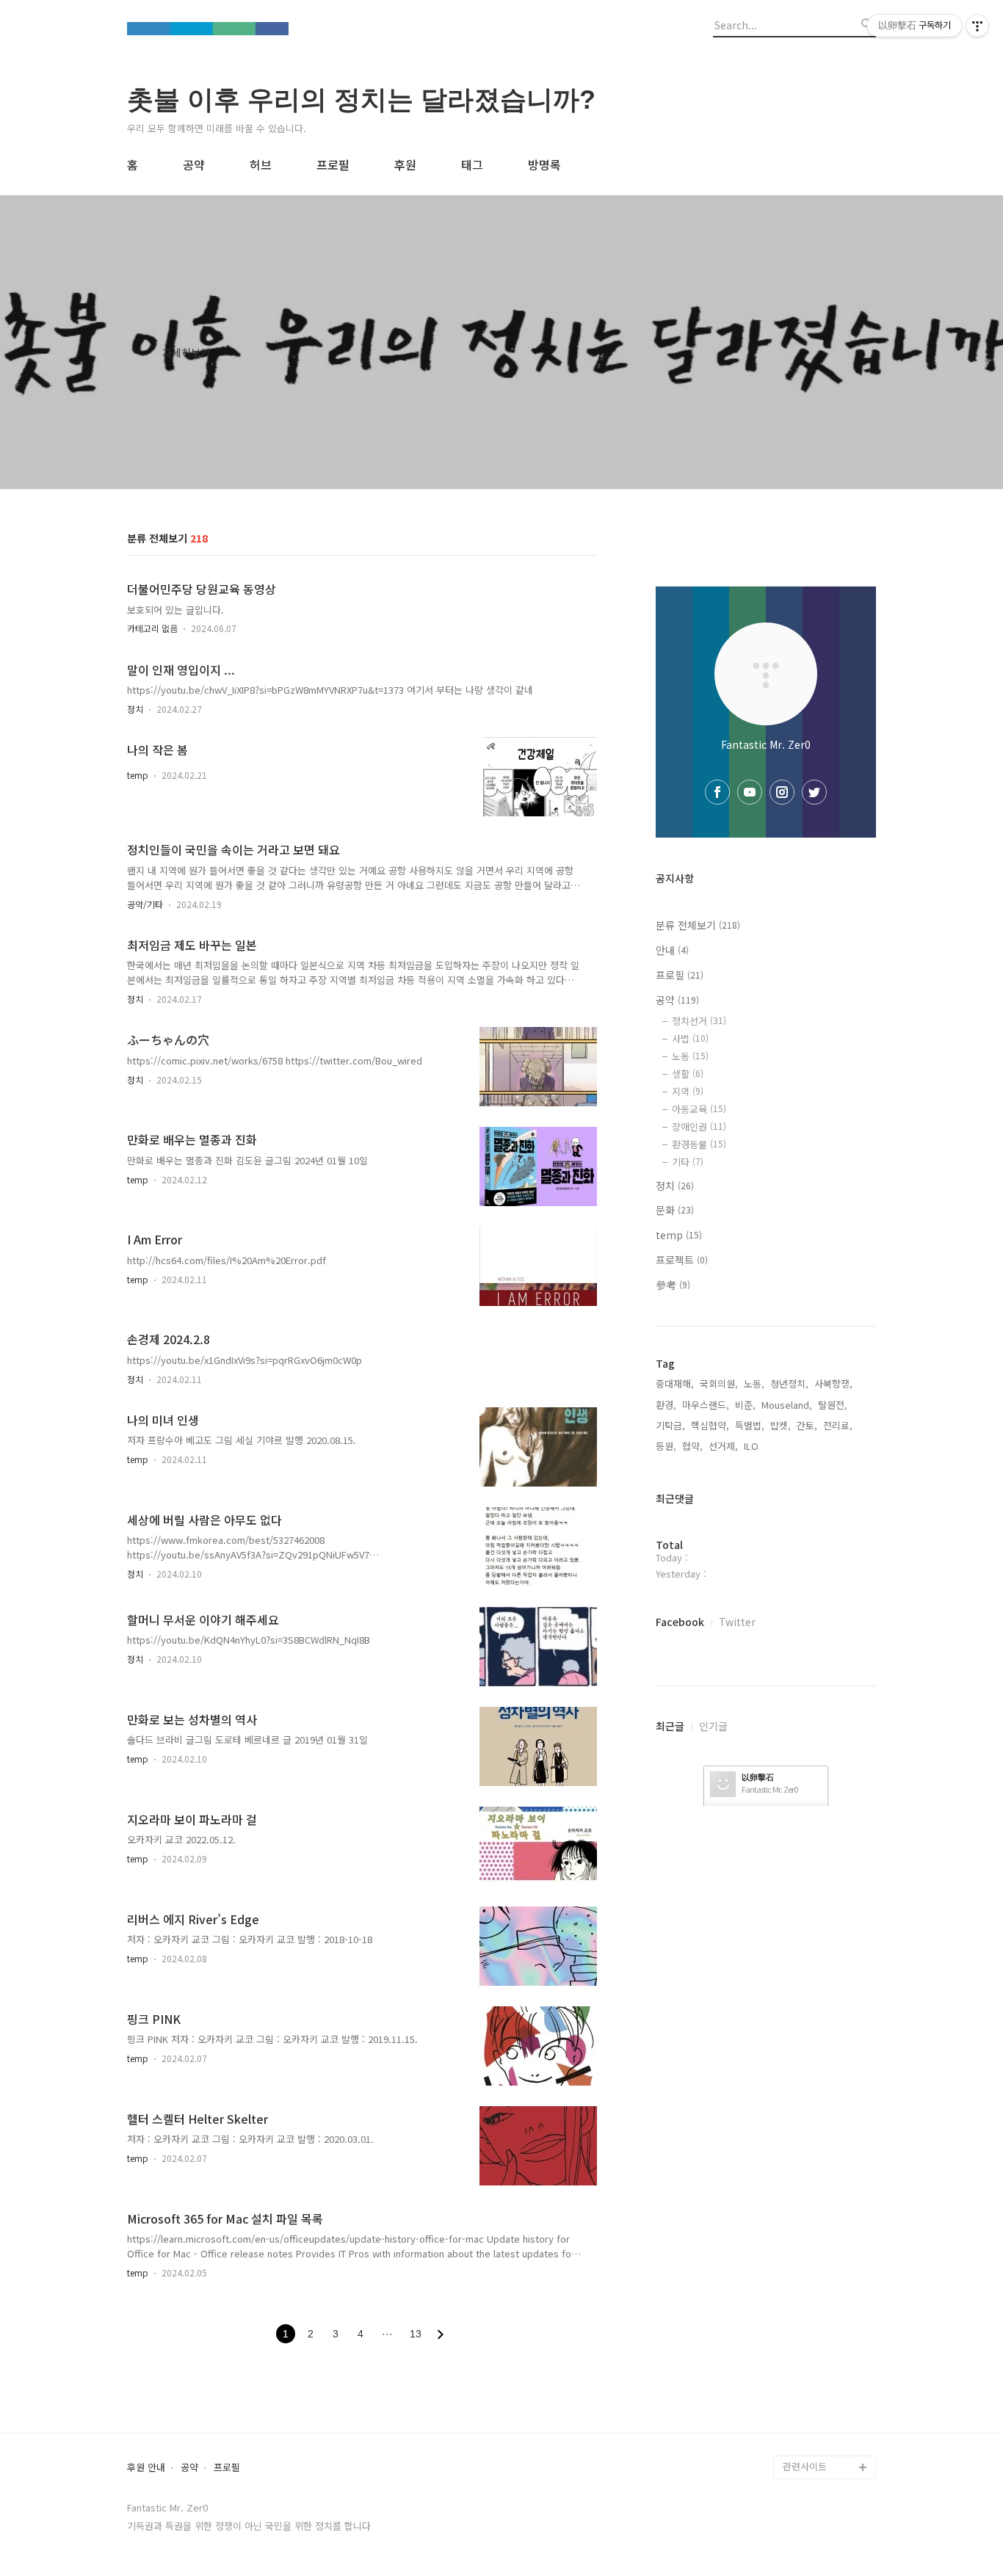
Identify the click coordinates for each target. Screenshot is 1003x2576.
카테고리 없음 (152, 628)
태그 (472, 164)
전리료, (838, 1425)
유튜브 (797, 2350)
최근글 (670, 1726)
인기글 (713, 1726)
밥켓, (781, 1425)
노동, (754, 1383)
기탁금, (670, 1425)
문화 (675, 1210)
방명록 (544, 164)
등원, (666, 1446)
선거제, (723, 1446)
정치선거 (699, 1021)
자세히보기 (186, 352)
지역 (688, 1091)
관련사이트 (805, 2466)
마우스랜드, (706, 1405)
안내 (672, 950)
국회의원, (719, 1383)
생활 (688, 1074)
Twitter (737, 1622)
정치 (135, 709)
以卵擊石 (758, 1777)
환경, (666, 1405)
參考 (673, 1285)
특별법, (750, 1425)
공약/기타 (145, 904)
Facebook (680, 1622)
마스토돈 (801, 2443)
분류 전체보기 (698, 925)
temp (138, 775)
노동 (690, 1056)
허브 (261, 164)
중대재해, (675, 1383)
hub (792, 2326)
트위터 (797, 2397)
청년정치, (789, 1383)
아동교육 (699, 1109)
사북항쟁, (833, 1383)
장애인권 (699, 1126)
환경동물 (699, 1144)
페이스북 (801, 2373)
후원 (405, 164)
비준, (745, 1405)
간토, (807, 1425)
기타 (688, 1162)
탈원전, (833, 1405)
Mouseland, (787, 1405)
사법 (690, 1038)
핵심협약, (710, 1425)
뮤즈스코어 (805, 2420)
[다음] (441, 2334)
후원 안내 (146, 2468)
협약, (692, 1446)
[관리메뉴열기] (977, 26)
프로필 (333, 164)
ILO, (753, 1446)
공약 (194, 164)
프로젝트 (682, 1260)
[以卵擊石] (208, 30)
